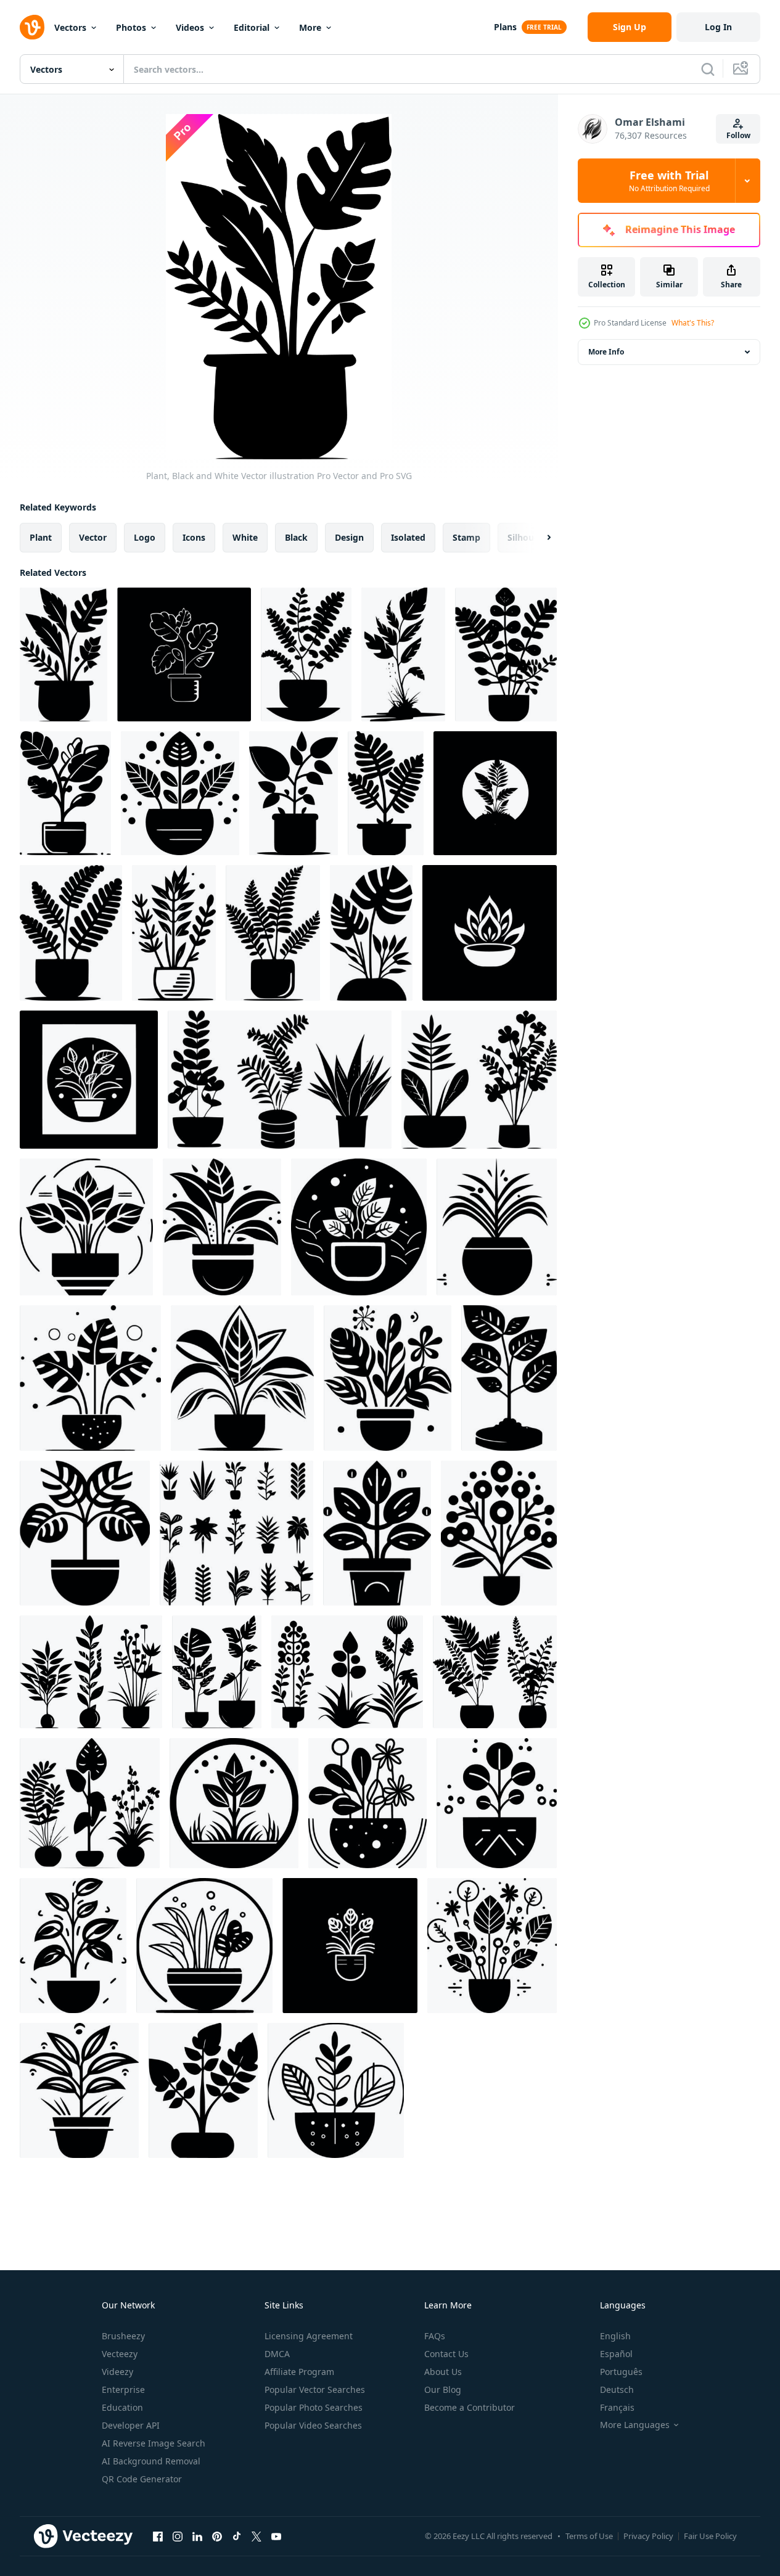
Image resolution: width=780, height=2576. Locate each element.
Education (122, 2407)
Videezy (117, 2372)
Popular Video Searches (313, 2425)
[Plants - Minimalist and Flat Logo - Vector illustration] (388, 1378)
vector (93, 537)
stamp (466, 537)
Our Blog (443, 2389)
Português (621, 2372)
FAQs (435, 2336)
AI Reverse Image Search (154, 2443)
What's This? (693, 323)
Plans (505, 27)
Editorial (252, 27)
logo (145, 537)
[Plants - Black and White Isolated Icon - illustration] (497, 1803)
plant (41, 537)
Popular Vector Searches (315, 2389)
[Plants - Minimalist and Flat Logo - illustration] (89, 1080)
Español (616, 2354)
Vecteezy (120, 2354)
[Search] (708, 69)
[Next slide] (538, 538)
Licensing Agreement (309, 2336)
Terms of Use (589, 2536)
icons (194, 537)
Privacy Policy (648, 2536)
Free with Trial (669, 181)
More (310, 27)
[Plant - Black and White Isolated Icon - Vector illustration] (184, 654)
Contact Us (446, 2354)
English (615, 2336)
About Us (443, 2372)
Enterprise (123, 2389)
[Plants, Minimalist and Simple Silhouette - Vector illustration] (71, 933)
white (245, 537)
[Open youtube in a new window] (276, 2536)
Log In (718, 27)
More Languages (635, 2425)
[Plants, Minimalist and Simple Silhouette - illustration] (85, 1533)
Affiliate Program (299, 2372)
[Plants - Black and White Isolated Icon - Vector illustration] (479, 1080)
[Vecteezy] (32, 27)
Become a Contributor (470, 2407)
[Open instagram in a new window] (178, 2536)
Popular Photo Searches (314, 2407)
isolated (408, 537)
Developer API (131, 2425)
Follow (738, 135)
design (349, 537)
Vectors (70, 27)
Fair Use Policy (710, 2536)
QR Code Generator (142, 2479)
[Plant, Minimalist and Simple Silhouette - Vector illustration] (306, 654)
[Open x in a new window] (257, 2536)
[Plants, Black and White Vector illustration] (280, 1080)
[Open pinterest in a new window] (217, 2536)
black (296, 537)
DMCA (277, 2354)
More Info (606, 352)
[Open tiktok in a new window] (237, 2536)
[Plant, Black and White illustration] (294, 793)
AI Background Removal (151, 2461)
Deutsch (617, 2389)
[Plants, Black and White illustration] (497, 1227)
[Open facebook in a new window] (158, 2536)
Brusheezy (123, 2336)
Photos (131, 27)
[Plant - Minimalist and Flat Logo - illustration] (490, 933)
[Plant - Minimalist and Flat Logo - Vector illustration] (495, 793)
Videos (190, 27)
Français (617, 2407)
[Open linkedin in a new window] (197, 2536)
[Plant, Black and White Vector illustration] (64, 654)
